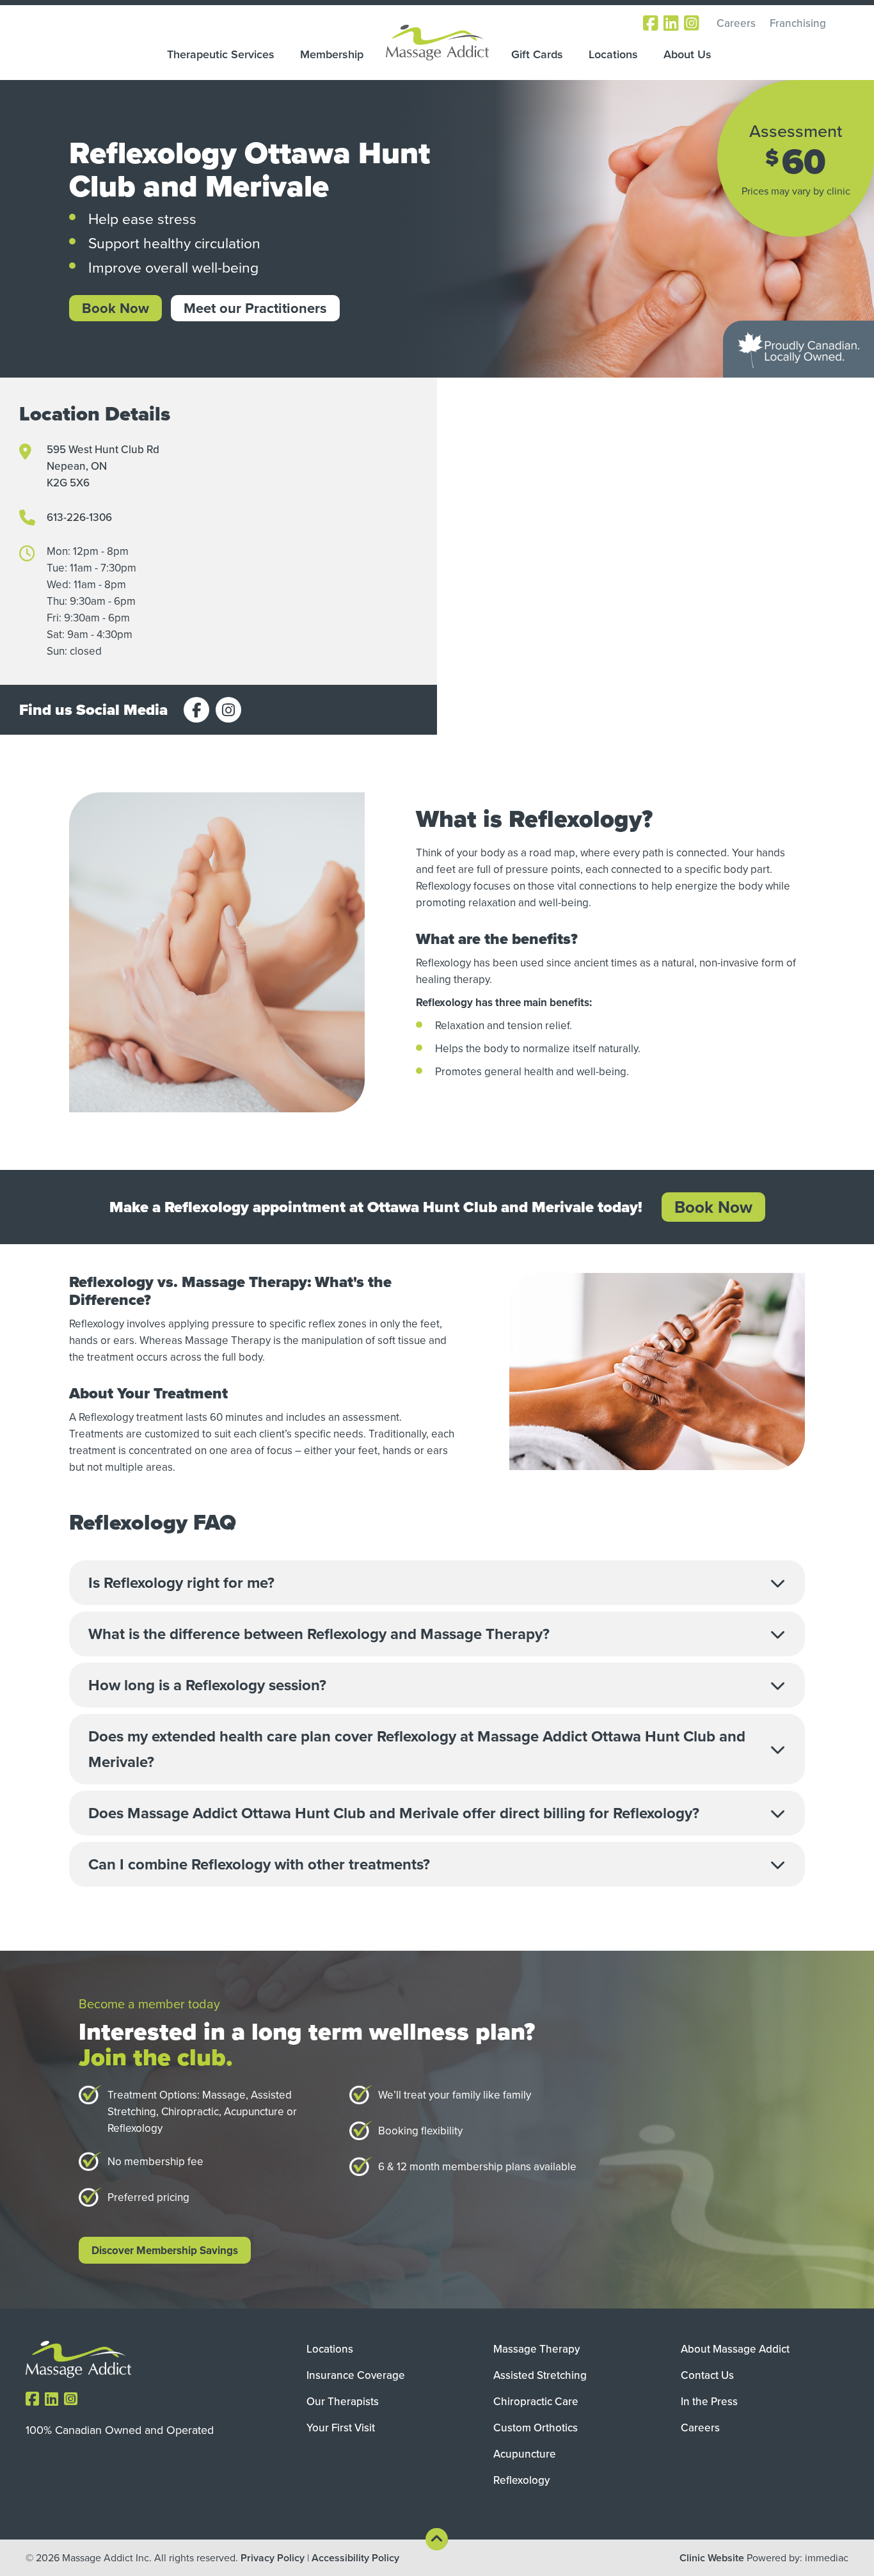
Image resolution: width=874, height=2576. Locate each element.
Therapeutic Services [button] (221, 54)
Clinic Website (712, 2558)
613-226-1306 (79, 517)
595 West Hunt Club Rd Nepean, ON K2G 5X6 (103, 466)
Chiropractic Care (536, 2401)
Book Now (115, 308)
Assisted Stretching (540, 2375)
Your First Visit (341, 2428)
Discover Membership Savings (165, 2250)
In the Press (709, 2401)
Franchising (798, 23)
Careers (736, 23)
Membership (332, 54)
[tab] (437, 1583)
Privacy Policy (273, 2558)
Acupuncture (525, 2454)
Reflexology (521, 2480)
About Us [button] (687, 54)
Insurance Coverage (356, 2375)
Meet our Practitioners (255, 308)
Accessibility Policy (355, 2558)
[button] (437, 1583)
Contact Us (707, 2375)
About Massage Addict (735, 2349)
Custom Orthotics (536, 2428)
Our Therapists (343, 2401)
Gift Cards (537, 54)
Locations (613, 54)
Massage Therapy (536, 2349)
